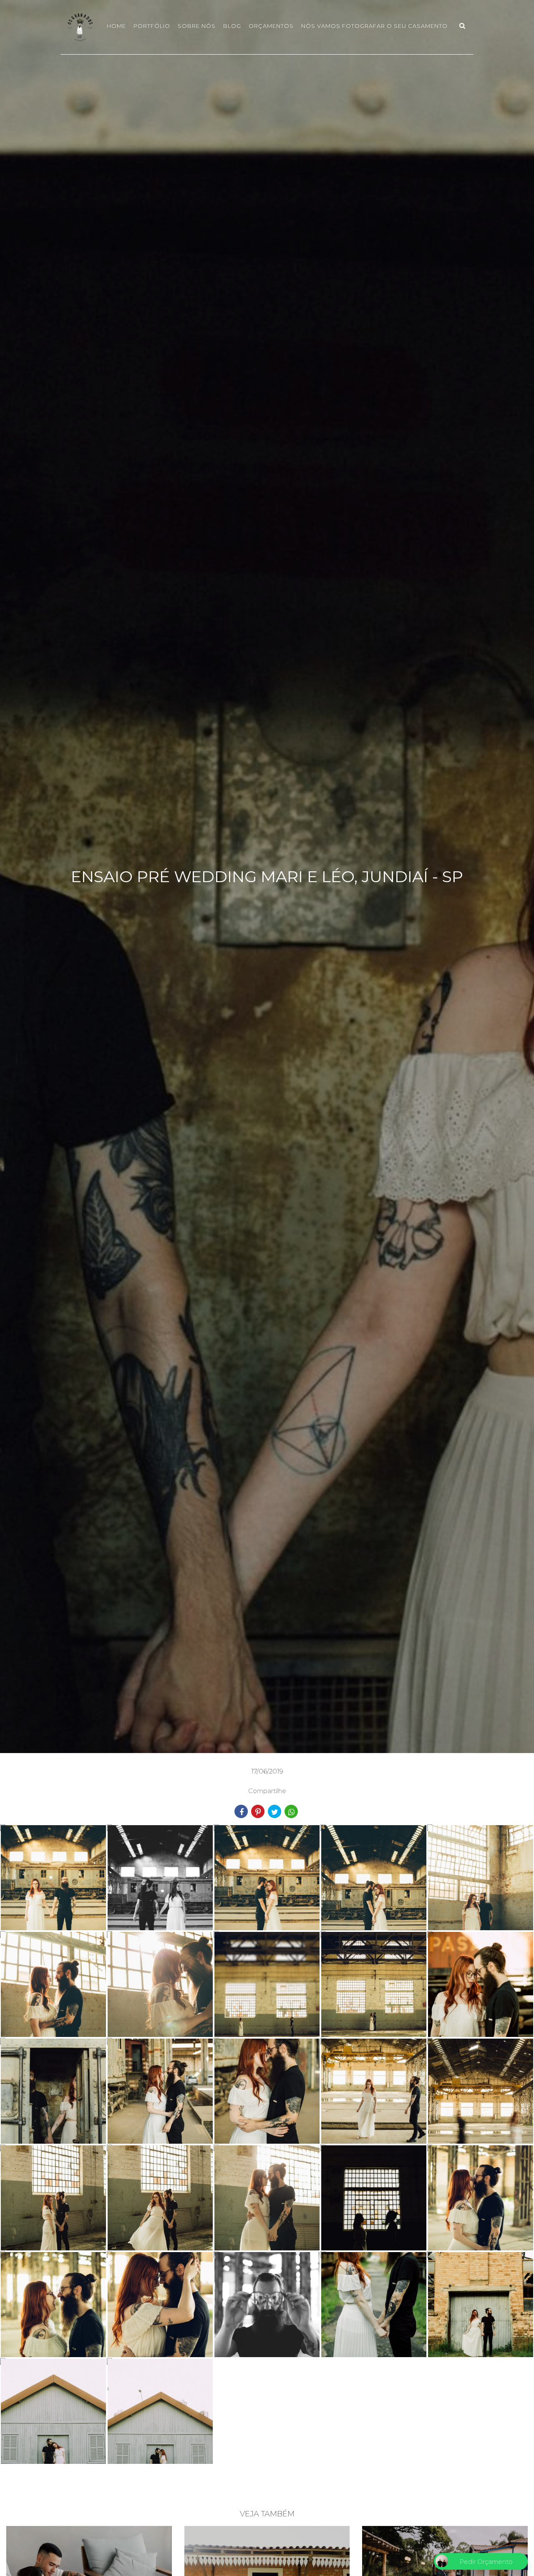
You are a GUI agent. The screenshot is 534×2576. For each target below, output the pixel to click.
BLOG (232, 26)
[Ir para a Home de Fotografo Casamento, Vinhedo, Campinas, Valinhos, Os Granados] (80, 26)
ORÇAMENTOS (271, 26)
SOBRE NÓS (197, 26)
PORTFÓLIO (152, 26)
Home (116, 26)
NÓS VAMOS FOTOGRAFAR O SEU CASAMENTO (374, 26)
